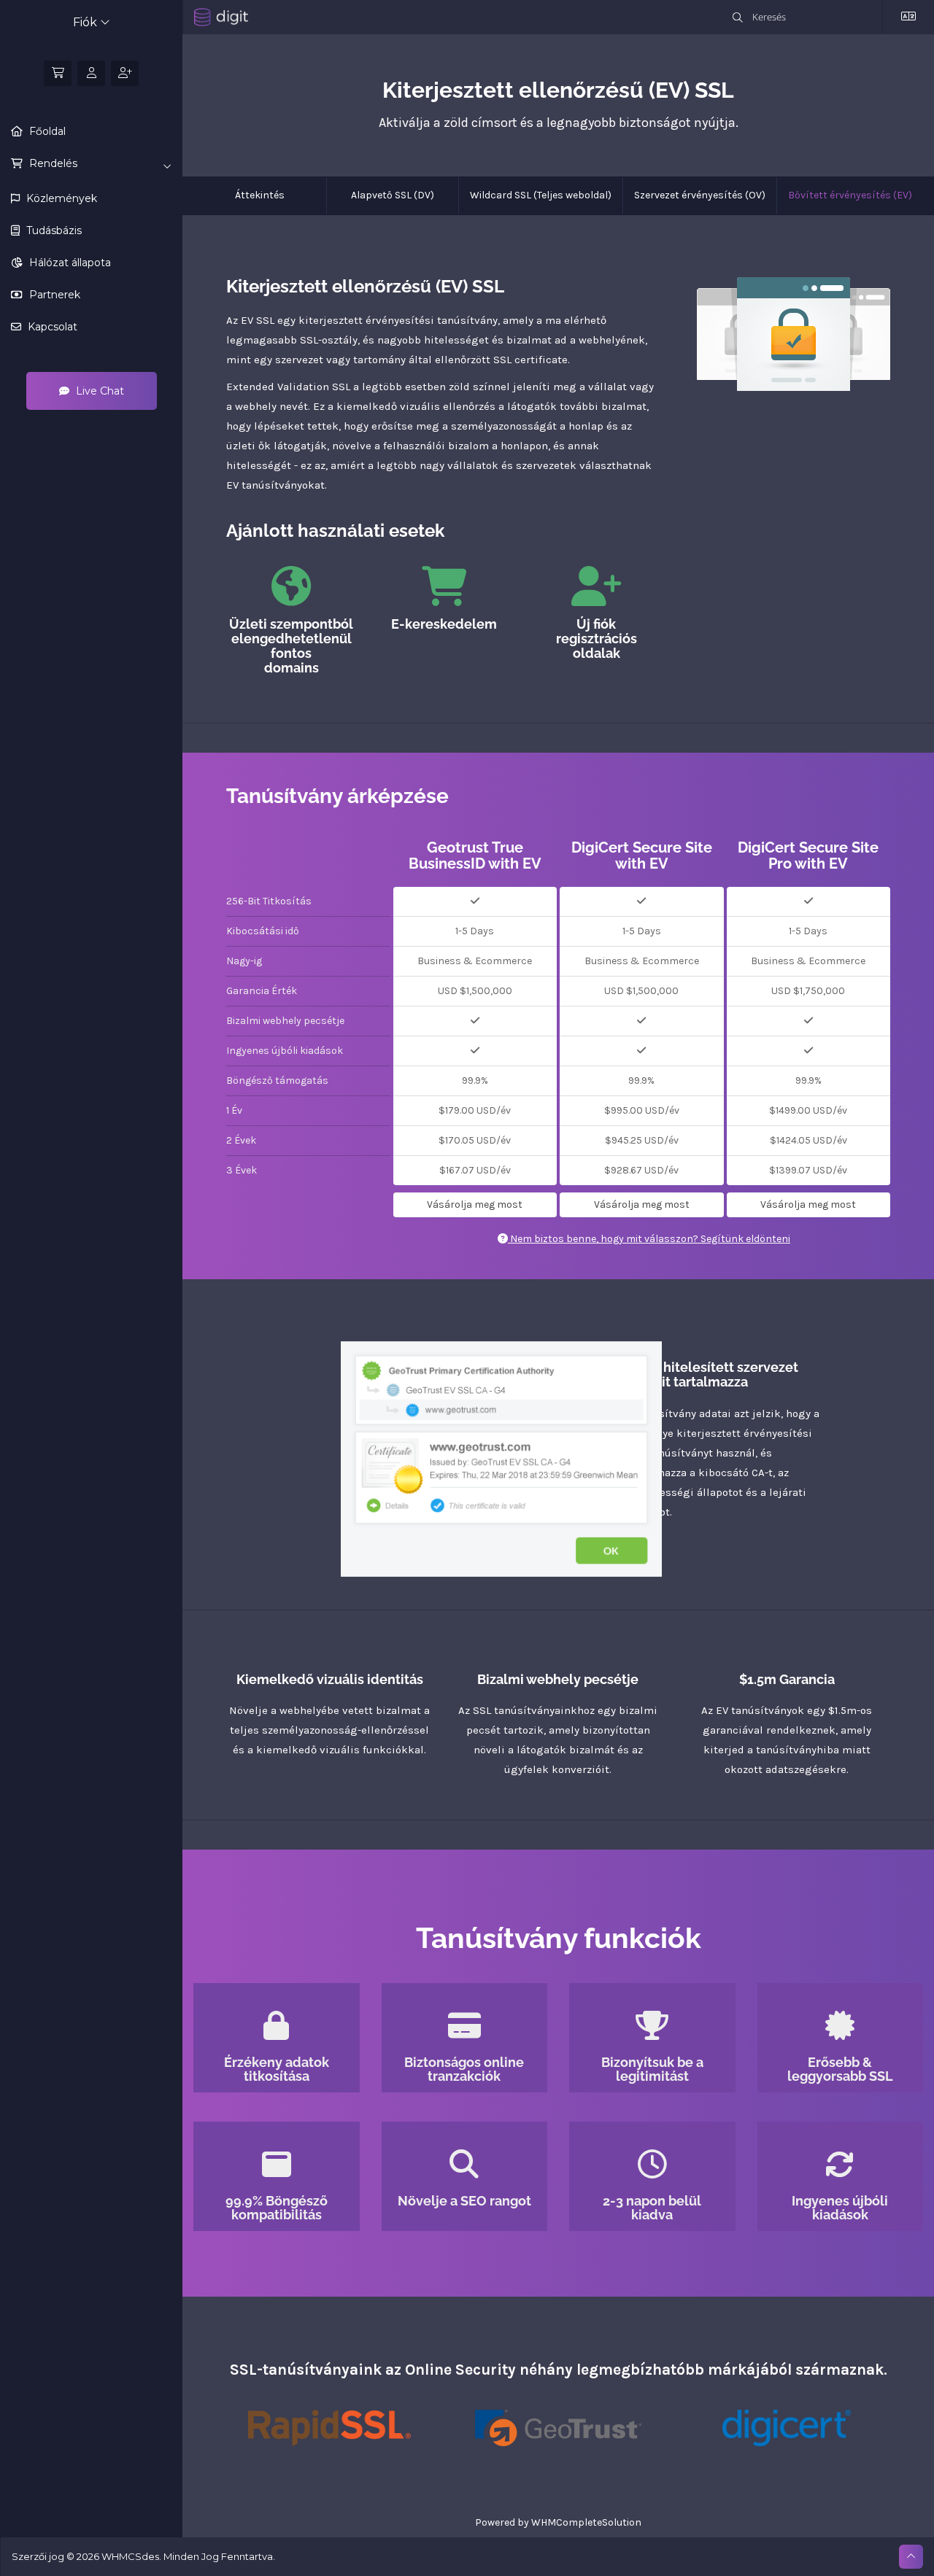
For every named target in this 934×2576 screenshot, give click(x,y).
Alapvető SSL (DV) (393, 195)
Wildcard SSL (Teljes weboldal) (541, 195)
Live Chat (99, 391)
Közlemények (60, 198)
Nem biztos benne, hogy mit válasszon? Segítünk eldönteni (649, 1239)
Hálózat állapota (69, 263)
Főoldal (46, 131)
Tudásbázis (53, 230)
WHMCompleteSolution (586, 2522)
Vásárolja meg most (475, 1204)
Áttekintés (260, 195)
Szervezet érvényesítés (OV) (700, 195)
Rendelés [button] (52, 163)
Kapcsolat (51, 327)
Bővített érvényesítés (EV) (850, 195)
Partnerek (53, 295)
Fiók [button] (86, 22)
